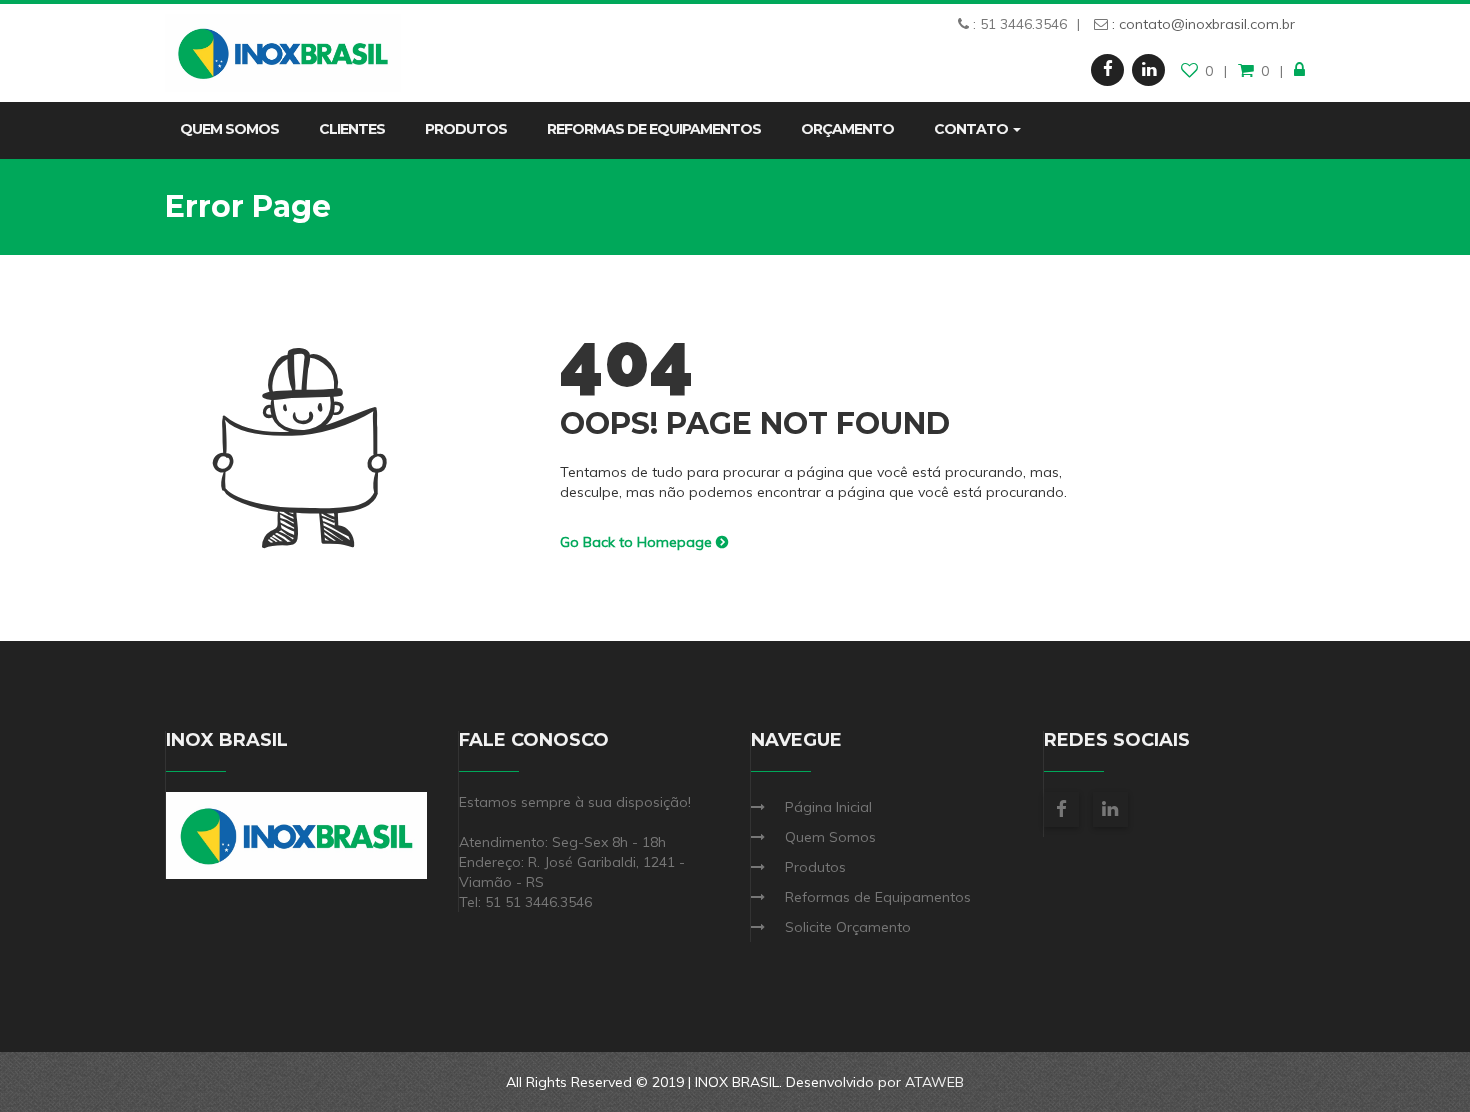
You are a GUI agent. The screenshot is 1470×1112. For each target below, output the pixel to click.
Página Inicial (828, 807)
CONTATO (972, 129)
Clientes (352, 129)
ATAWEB (934, 1082)
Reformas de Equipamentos (654, 129)
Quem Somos (229, 129)
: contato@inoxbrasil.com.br (1201, 24)
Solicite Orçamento (848, 927)
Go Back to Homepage (638, 542)
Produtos (466, 129)
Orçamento (847, 129)
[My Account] (1299, 71)
